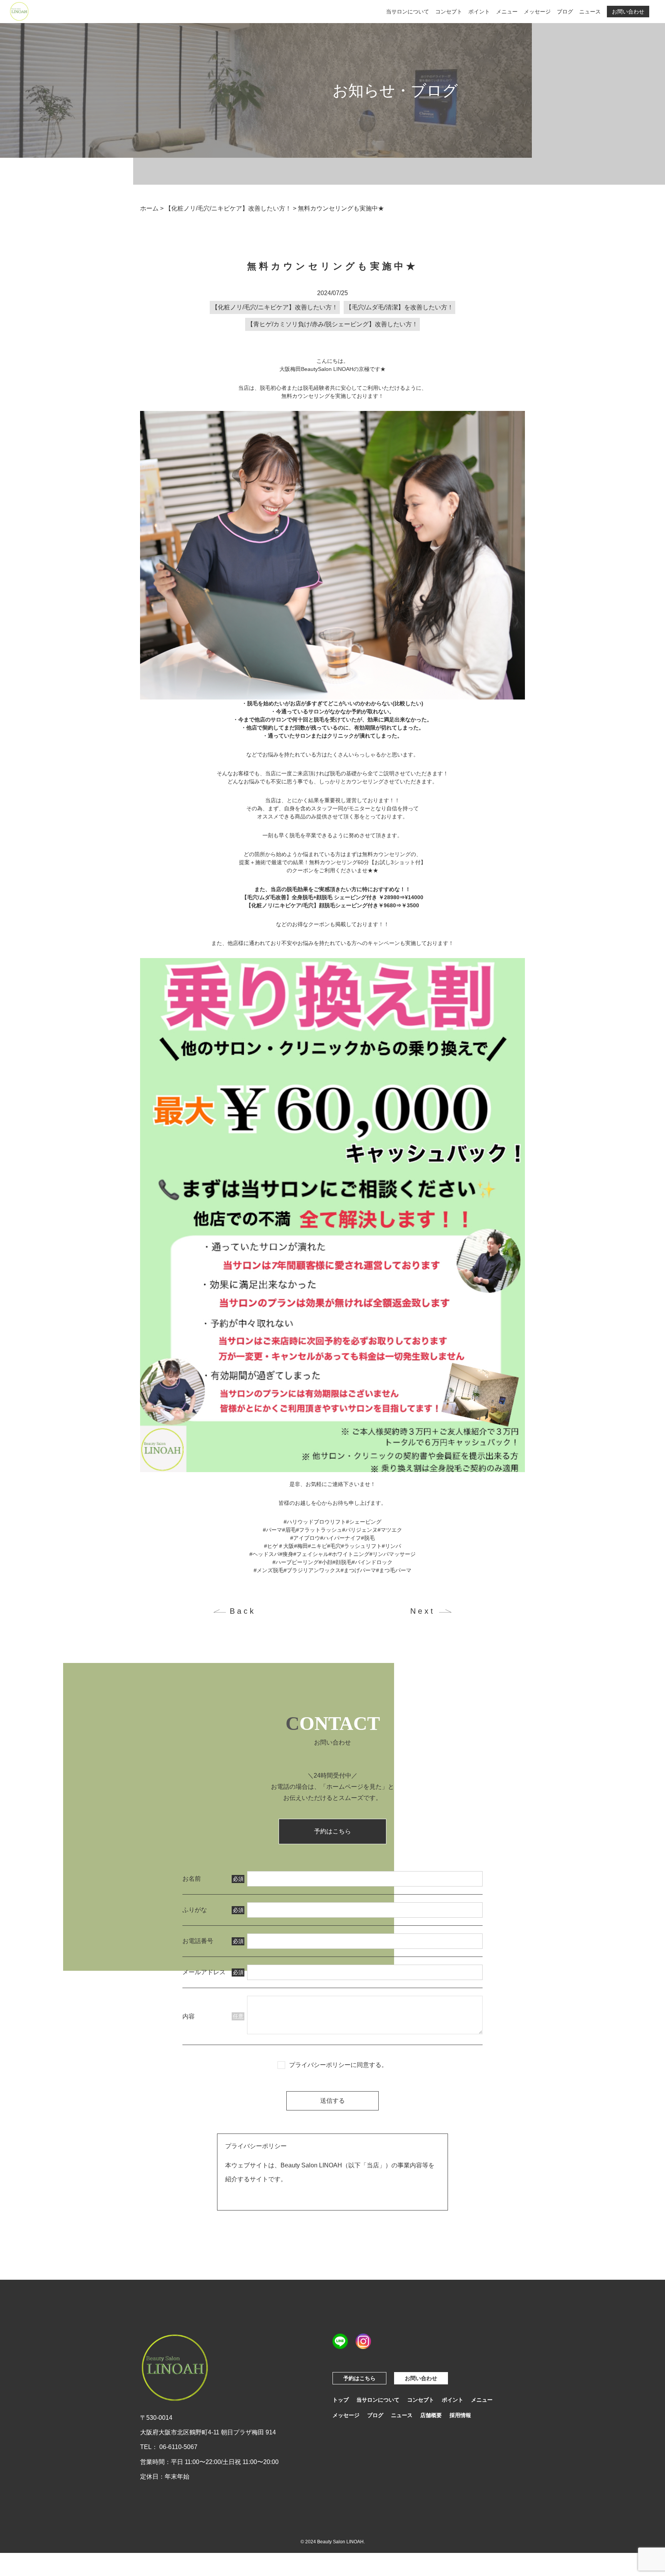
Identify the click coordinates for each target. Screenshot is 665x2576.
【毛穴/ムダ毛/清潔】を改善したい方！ (399, 307)
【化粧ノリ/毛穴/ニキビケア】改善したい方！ (275, 307)
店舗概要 (431, 2415)
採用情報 (460, 2415)
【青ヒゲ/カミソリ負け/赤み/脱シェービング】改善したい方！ (332, 324)
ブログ (565, 12)
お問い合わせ (628, 12)
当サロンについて (408, 12)
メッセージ (537, 12)
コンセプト (449, 12)
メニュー (507, 12)
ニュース (590, 12)
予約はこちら (332, 1831)
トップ (341, 2400)
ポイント (479, 12)
